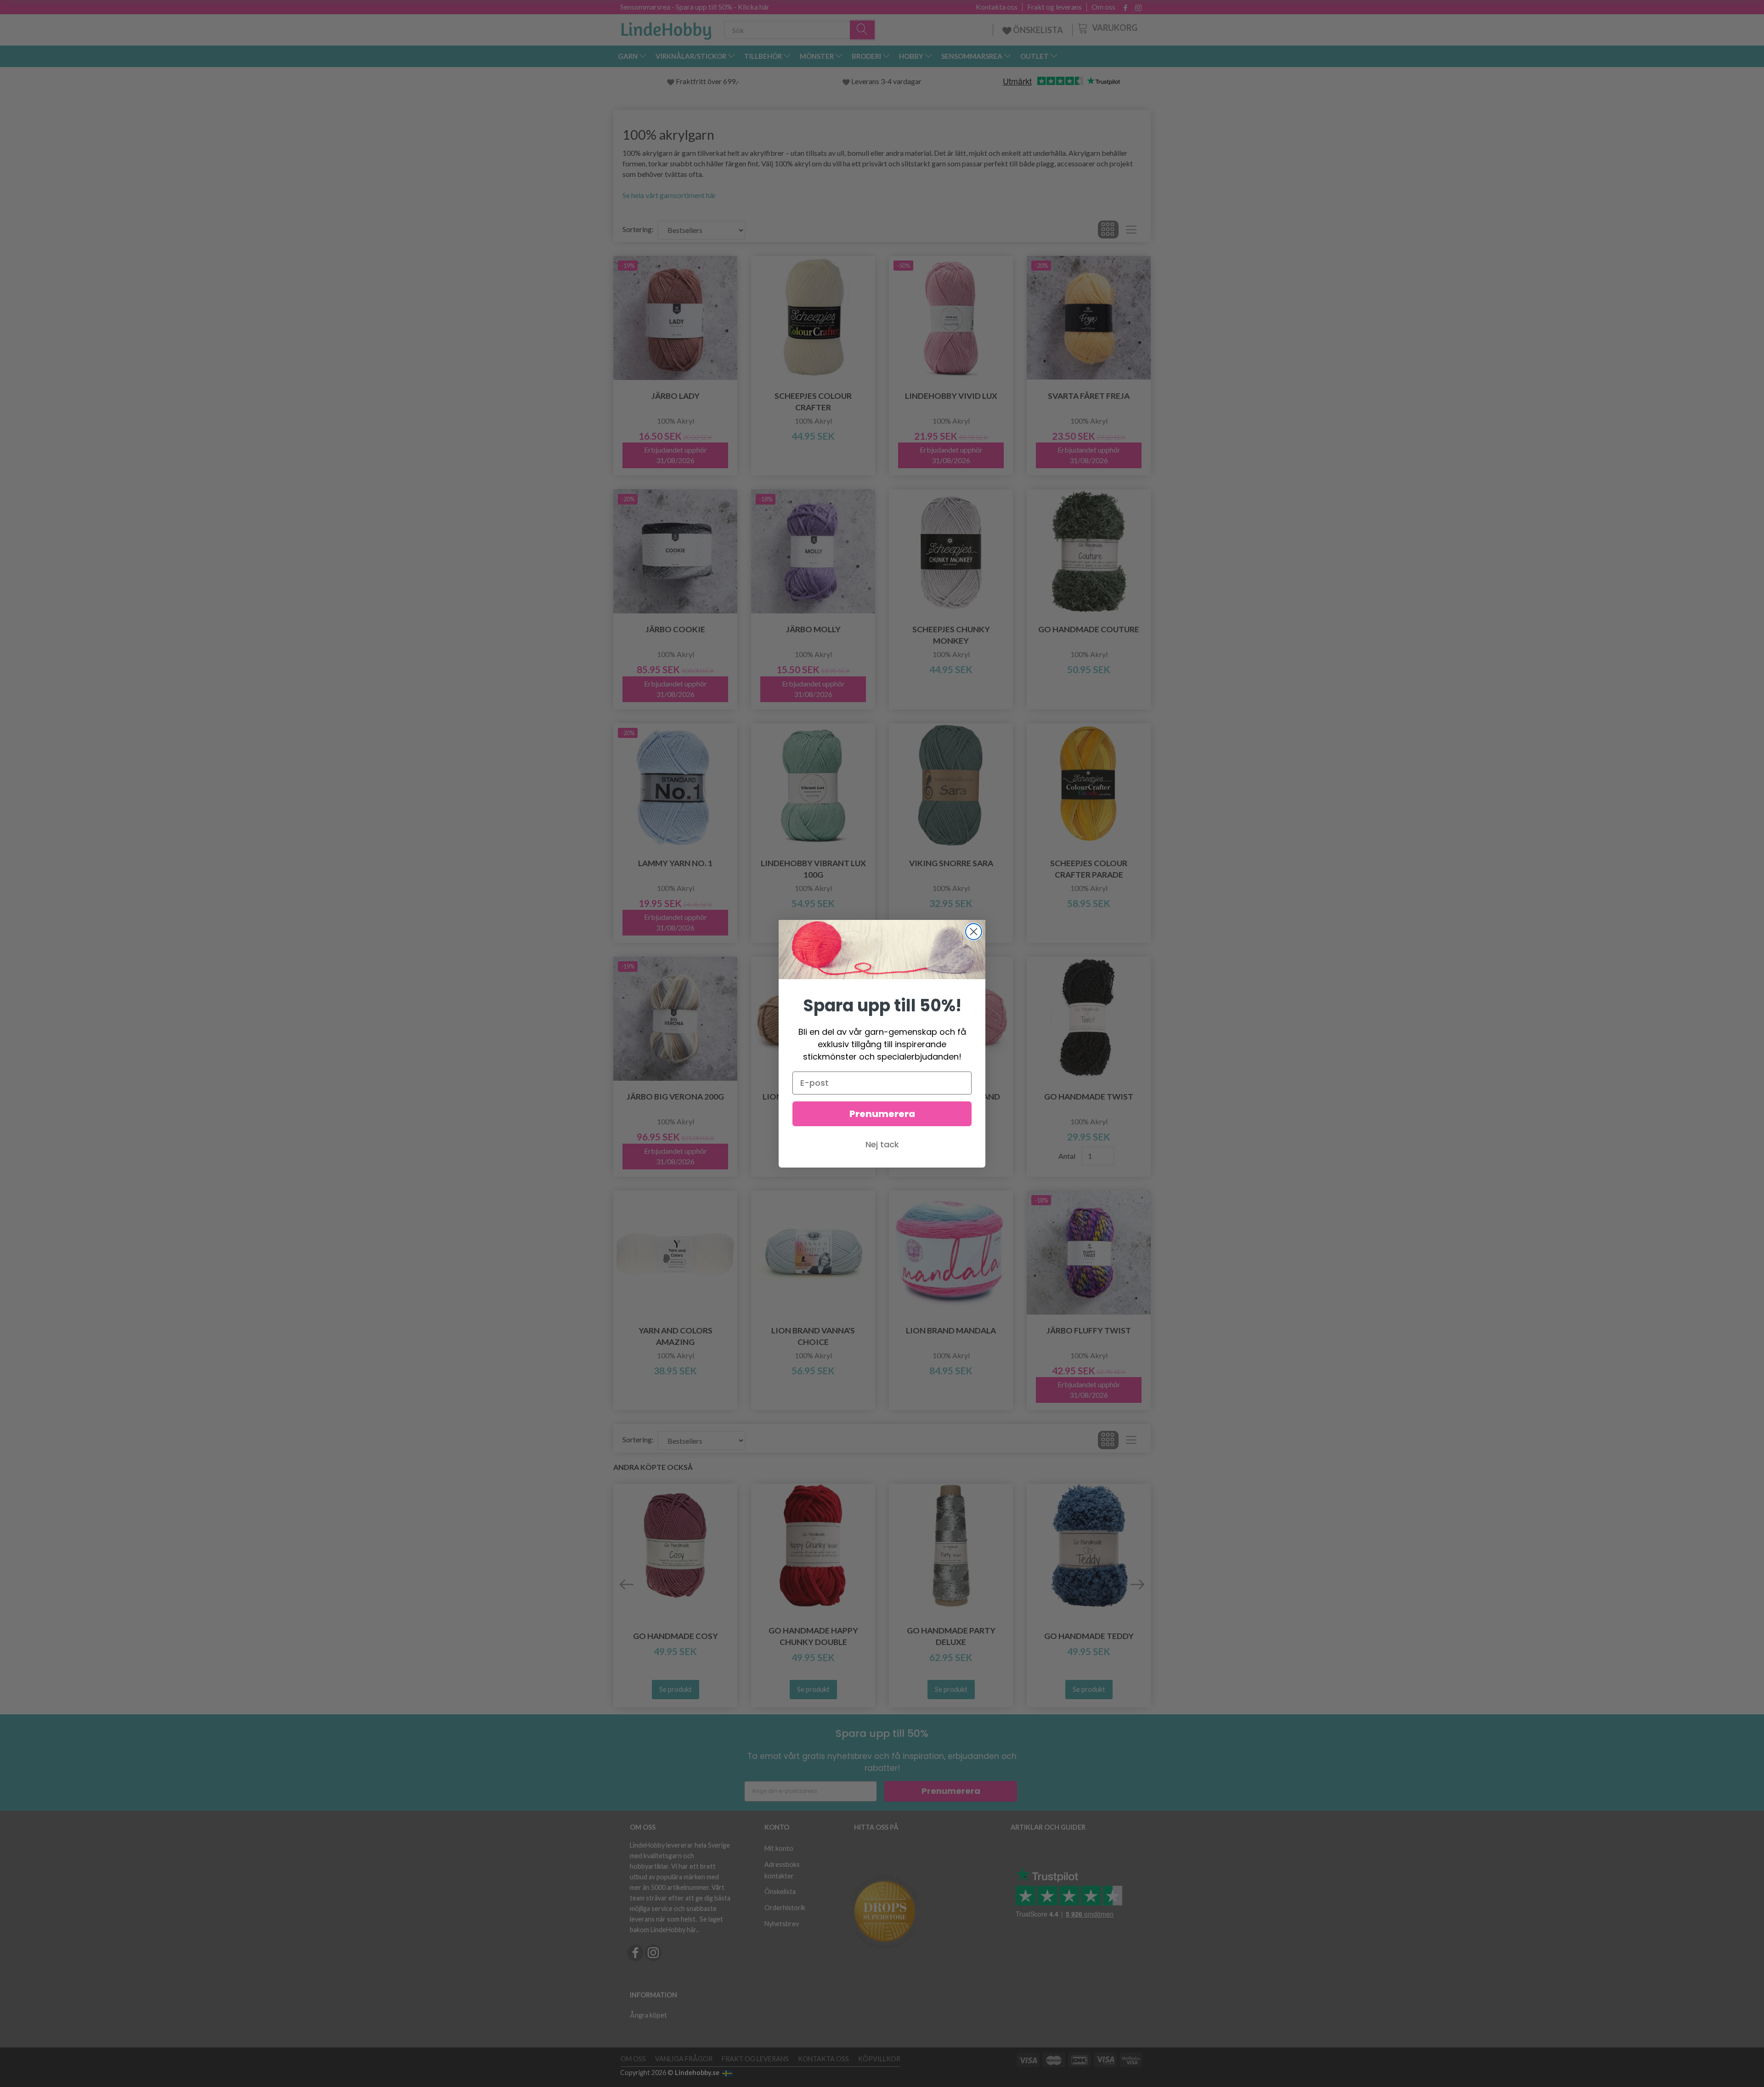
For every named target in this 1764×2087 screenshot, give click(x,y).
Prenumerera (882, 1114)
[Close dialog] (974, 932)
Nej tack (882, 1144)
